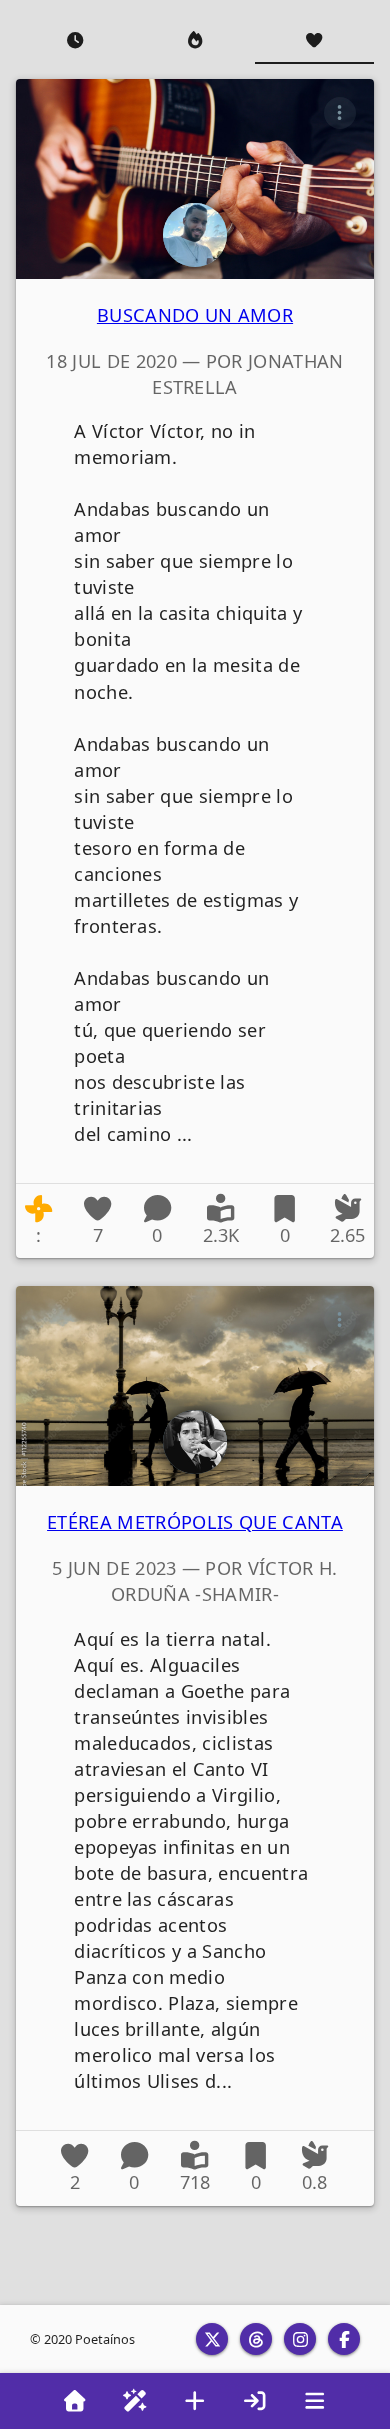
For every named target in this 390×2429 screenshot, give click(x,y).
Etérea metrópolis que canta (195, 1522)
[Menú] (315, 2401)
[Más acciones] (340, 113)
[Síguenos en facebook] (344, 2339)
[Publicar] (195, 2401)
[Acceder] (255, 2401)
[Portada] (75, 2401)
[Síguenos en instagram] (300, 2339)
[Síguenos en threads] (256, 2339)
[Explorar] (135, 2401)
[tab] (75, 40)
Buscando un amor (195, 315)
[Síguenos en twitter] (212, 2339)
